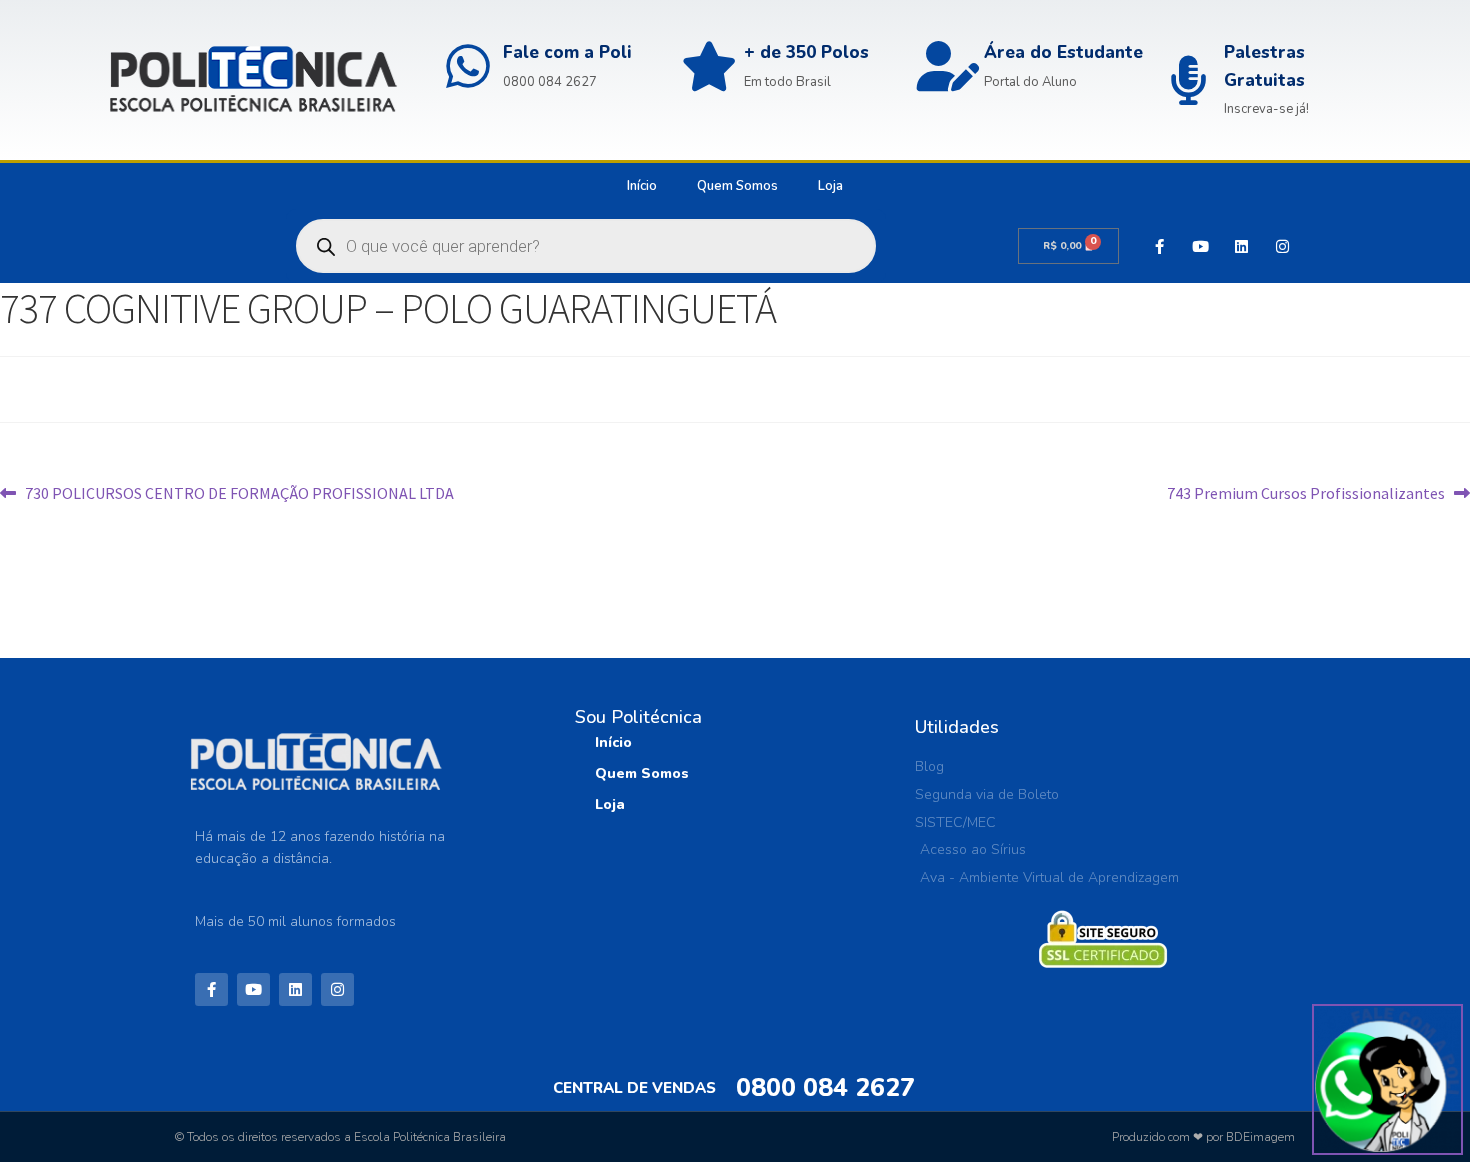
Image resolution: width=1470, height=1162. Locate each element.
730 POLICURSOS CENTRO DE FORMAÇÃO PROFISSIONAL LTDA (239, 492)
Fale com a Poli (567, 52)
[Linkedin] (1241, 246)
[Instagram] (1282, 246)
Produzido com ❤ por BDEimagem (1203, 1137)
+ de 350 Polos (806, 52)
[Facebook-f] (1159, 246)
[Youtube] (1200, 246)
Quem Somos (737, 186)
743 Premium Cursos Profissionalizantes (1306, 492)
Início (642, 186)
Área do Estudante (1063, 52)
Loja (830, 186)
